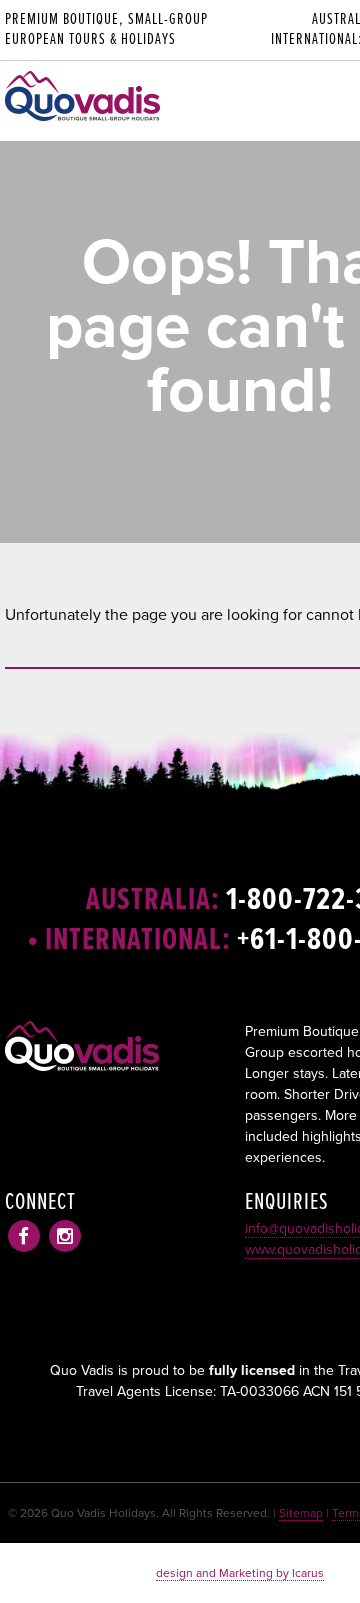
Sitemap (301, 1513)
